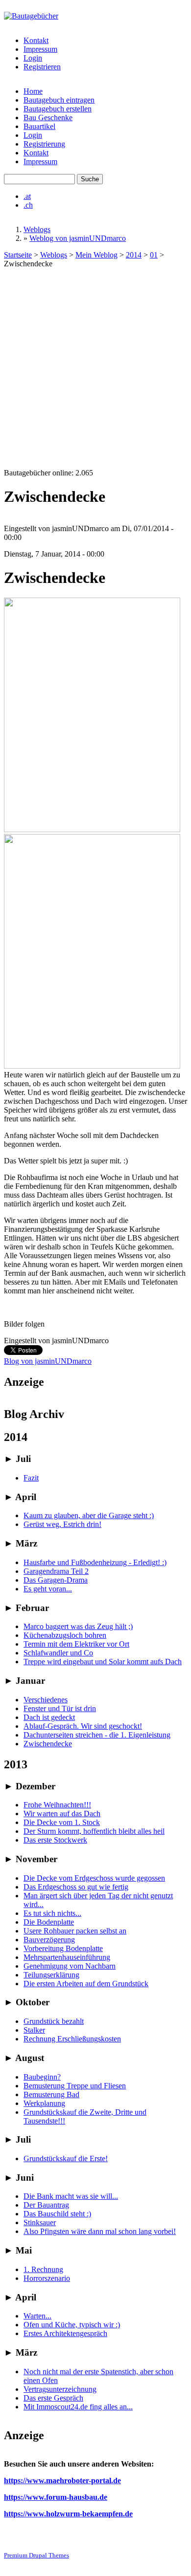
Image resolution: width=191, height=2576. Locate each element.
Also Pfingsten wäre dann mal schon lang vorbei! (100, 2231)
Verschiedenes (46, 1700)
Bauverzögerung (49, 1940)
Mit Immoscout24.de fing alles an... (78, 2407)
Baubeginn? (42, 2077)
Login (33, 58)
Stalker (34, 2030)
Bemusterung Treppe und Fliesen (75, 2086)
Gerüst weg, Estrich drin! (62, 1524)
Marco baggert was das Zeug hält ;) (78, 1626)
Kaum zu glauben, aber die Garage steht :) (89, 1515)
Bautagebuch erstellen (58, 109)
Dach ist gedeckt (49, 1717)
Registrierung (44, 144)
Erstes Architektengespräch (65, 2333)
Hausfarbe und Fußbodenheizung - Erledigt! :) (95, 1562)
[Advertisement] (95, 368)
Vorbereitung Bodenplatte (63, 1948)
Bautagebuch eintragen (59, 100)
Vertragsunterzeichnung (60, 2389)
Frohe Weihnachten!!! (57, 1805)
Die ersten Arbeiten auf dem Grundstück (86, 1984)
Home (33, 91)
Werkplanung (44, 2103)
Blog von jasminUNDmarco (48, 1361)
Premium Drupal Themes (36, 2555)
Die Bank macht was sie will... (71, 2196)
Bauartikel (39, 126)
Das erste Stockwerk (55, 1840)
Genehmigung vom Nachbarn (70, 1966)
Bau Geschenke (48, 118)
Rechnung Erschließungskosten (72, 2039)
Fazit (31, 1478)
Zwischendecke (48, 1744)
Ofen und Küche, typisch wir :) (72, 2325)
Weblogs (37, 229)
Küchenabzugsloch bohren (65, 1635)
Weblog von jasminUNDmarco (78, 238)
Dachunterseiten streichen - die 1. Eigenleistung (97, 1735)
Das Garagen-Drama (56, 1580)
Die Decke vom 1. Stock (62, 1822)
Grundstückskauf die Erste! (66, 2158)
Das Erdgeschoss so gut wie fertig (76, 1887)
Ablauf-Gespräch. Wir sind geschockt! (83, 1726)
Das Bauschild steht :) (57, 2214)
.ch (28, 205)
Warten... (37, 2316)
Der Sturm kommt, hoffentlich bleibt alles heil (94, 1831)
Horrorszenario (47, 2278)
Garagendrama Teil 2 (56, 1571)
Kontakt (36, 40)
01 (154, 255)
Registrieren (42, 67)
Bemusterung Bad (51, 2094)
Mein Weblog (96, 255)
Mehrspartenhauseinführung (67, 1957)
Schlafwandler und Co (58, 1653)
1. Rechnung (43, 2269)
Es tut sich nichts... (52, 1913)
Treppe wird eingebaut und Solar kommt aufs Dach (103, 1662)
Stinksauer (40, 2222)
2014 (134, 255)
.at (27, 196)
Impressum (40, 49)
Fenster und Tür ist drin (60, 1708)
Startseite (18, 255)
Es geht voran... (48, 1589)
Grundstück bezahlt (54, 2021)
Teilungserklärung (51, 1975)
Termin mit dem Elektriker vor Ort (76, 1644)
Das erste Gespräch (53, 2398)
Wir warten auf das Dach (62, 1814)
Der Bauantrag (46, 2205)
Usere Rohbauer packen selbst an (75, 1931)
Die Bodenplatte (49, 1922)
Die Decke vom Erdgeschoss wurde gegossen (94, 1878)
